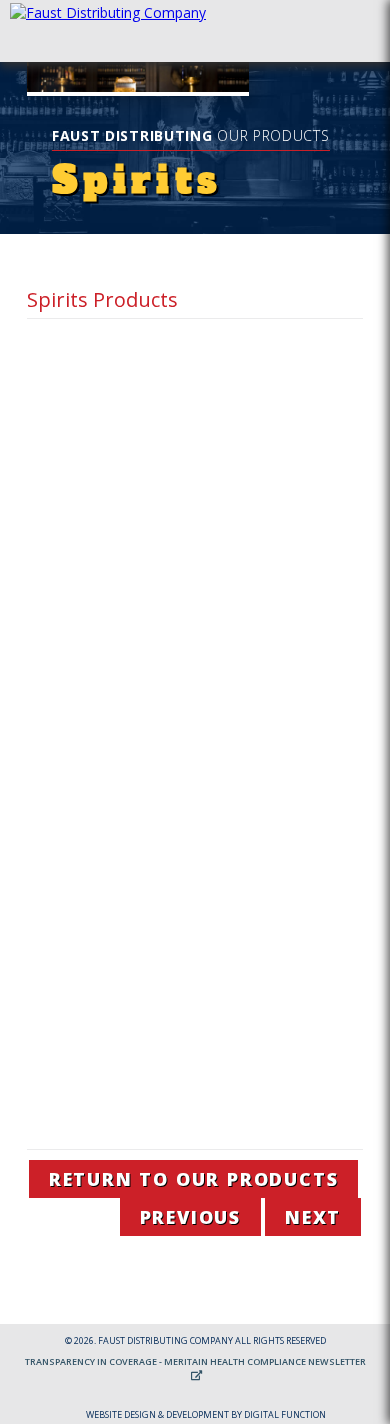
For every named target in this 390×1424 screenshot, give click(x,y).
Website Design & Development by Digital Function (206, 1414)
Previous (190, 1217)
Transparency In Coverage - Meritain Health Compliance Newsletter (195, 1361)
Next (313, 1217)
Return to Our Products (194, 1179)
